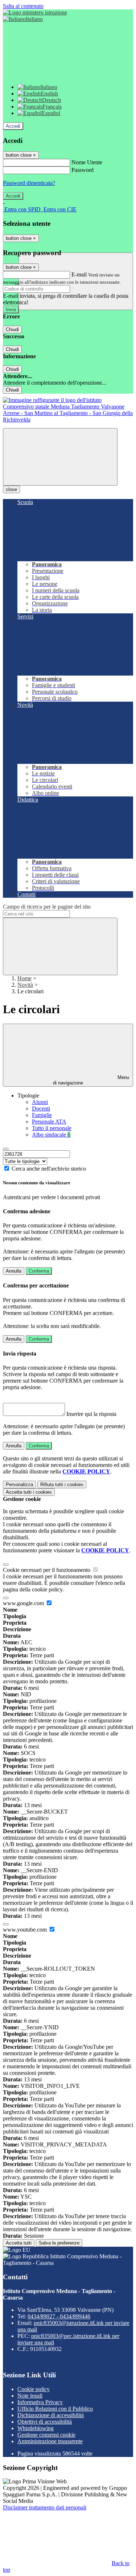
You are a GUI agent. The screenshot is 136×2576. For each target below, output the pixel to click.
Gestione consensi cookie (46, 2435)
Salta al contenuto (23, 6)
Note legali (30, 2396)
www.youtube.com (26, 1930)
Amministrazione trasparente (50, 2441)
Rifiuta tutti (62, 1484)
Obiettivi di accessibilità (45, 2422)
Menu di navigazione (91, 1080)
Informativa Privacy (40, 2402)
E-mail (79, 274)
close (11, 489)
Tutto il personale (52, 1128)
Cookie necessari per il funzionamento (47, 1570)
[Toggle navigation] (60, 457)
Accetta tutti (29, 1492)
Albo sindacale (51, 1135)
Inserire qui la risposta (91, 1414)
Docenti (41, 1109)
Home (24, 978)
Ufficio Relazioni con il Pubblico (55, 2409)
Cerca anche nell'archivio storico (49, 1169)
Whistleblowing (36, 2428)
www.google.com (24, 1603)
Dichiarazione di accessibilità (51, 2415)
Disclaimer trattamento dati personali (45, 2507)
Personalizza (19, 1484)
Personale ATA (49, 1122)
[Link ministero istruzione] (35, 12)
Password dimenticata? (29, 183)
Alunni (40, 1102)
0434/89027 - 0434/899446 (59, 2316)
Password (83, 170)
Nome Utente (87, 162)
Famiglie (42, 1115)
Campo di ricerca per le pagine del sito (47, 907)
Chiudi (12, 329)
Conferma (39, 1271)
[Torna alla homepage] (68, 420)
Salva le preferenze (59, 2243)
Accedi (13, 126)
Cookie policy (34, 2389)
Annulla (14, 1271)
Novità (25, 985)
